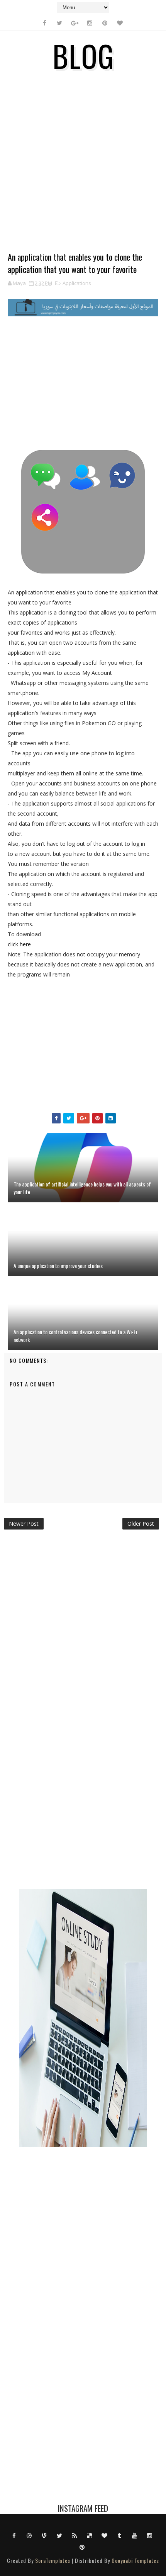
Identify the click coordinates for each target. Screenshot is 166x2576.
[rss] (75, 2535)
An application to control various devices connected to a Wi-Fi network (75, 1336)
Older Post (141, 1524)
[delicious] (90, 2535)
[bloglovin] (120, 23)
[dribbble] (29, 2535)
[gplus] (75, 23)
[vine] (44, 2535)
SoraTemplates (53, 2560)
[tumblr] (120, 2535)
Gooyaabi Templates (135, 2560)
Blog (83, 55)
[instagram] (90, 23)
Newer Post (24, 1524)
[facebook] (44, 23)
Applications (77, 283)
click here (19, 944)
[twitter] (59, 23)
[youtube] (135, 2535)
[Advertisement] (83, 167)
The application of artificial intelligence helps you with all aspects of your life (82, 1188)
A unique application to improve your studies (58, 1266)
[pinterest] (105, 23)
